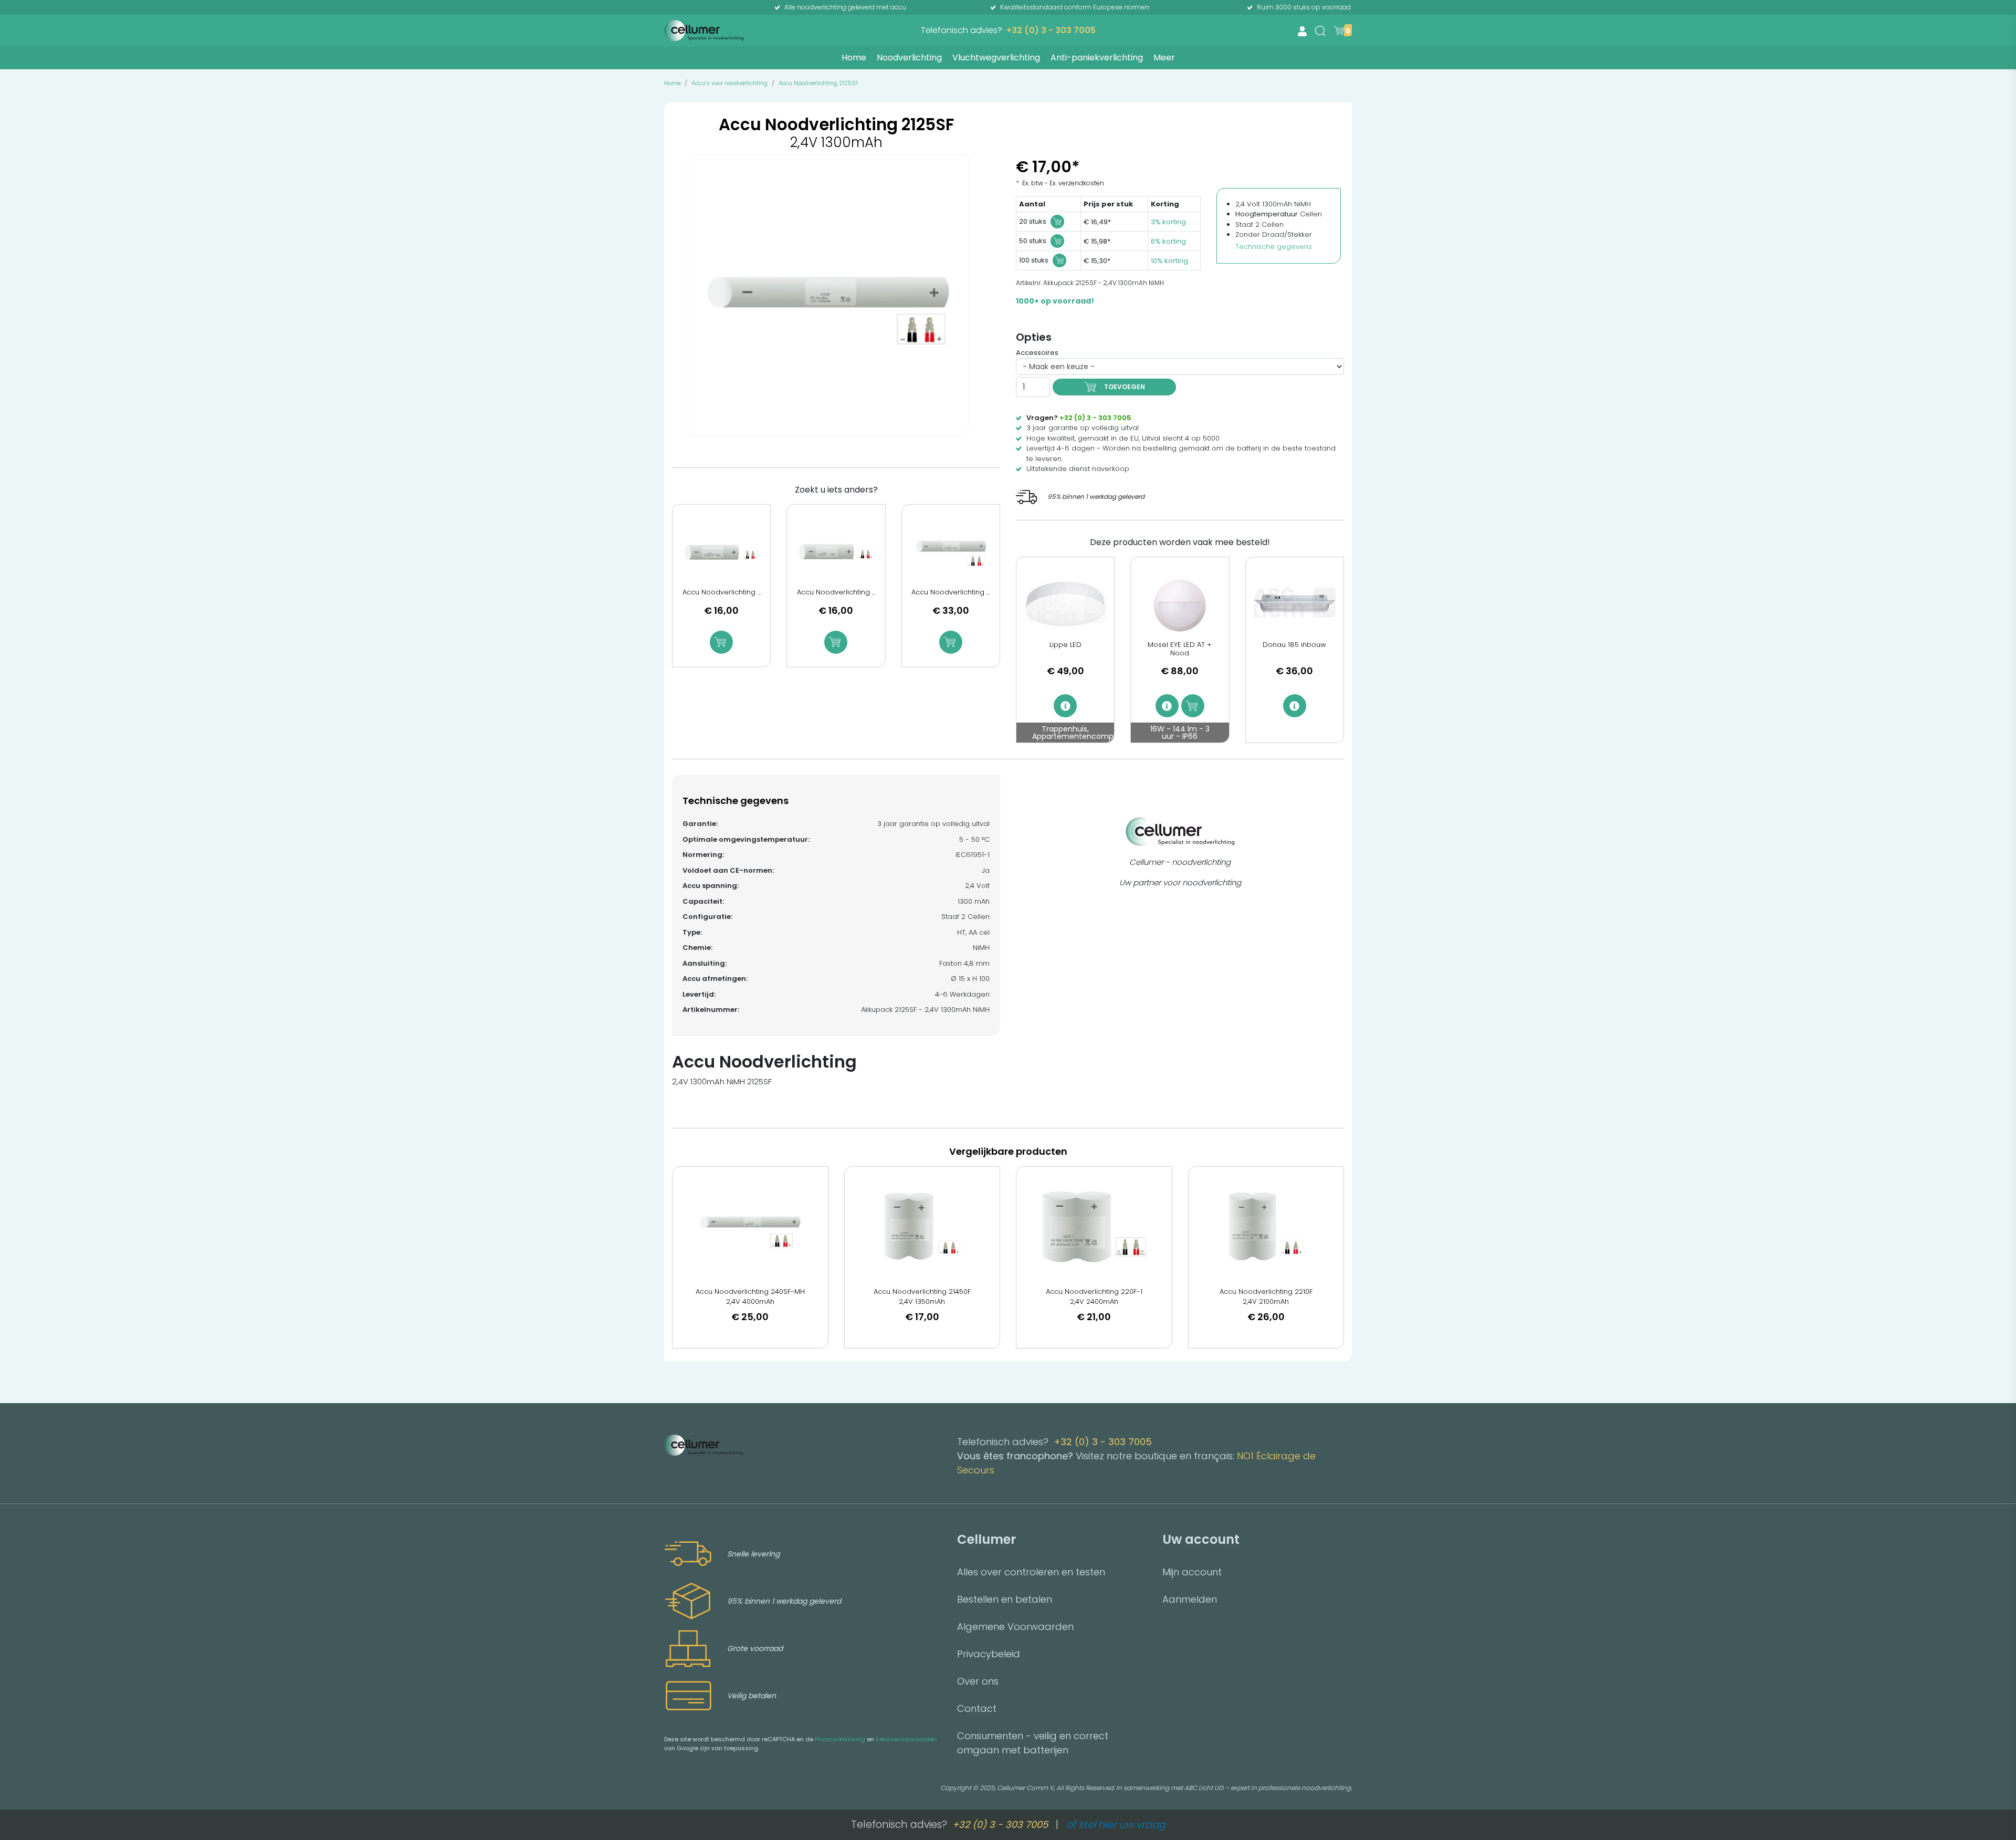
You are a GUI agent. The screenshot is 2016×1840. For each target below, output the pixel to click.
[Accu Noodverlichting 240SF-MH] (750, 1227)
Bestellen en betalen (1005, 1599)
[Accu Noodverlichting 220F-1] (1094, 1227)
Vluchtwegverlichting (996, 57)
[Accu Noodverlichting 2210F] (1266, 1227)
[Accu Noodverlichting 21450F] (922, 1227)
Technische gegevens (1274, 247)
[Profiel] (1302, 31)
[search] (1320, 31)
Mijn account (1192, 1572)
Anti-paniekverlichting (1097, 57)
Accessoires (1037, 353)
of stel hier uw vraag (1116, 1825)
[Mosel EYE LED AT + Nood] (1180, 605)
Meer (1164, 57)
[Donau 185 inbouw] (1295, 605)
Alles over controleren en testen (1031, 1572)
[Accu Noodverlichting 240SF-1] (951, 553)
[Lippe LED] (1065, 605)
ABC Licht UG (1204, 1788)
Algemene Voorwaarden (1015, 1627)
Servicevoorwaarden (906, 1739)
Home (854, 57)
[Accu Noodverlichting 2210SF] (721, 553)
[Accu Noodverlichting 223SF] (836, 553)
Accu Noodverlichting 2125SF (818, 83)
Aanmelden (1190, 1599)
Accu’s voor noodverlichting (729, 83)
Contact (977, 1708)
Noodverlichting (909, 57)
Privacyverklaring (840, 1739)
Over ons (978, 1681)
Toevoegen (1125, 387)
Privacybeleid (989, 1654)
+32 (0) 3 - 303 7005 (1051, 30)
